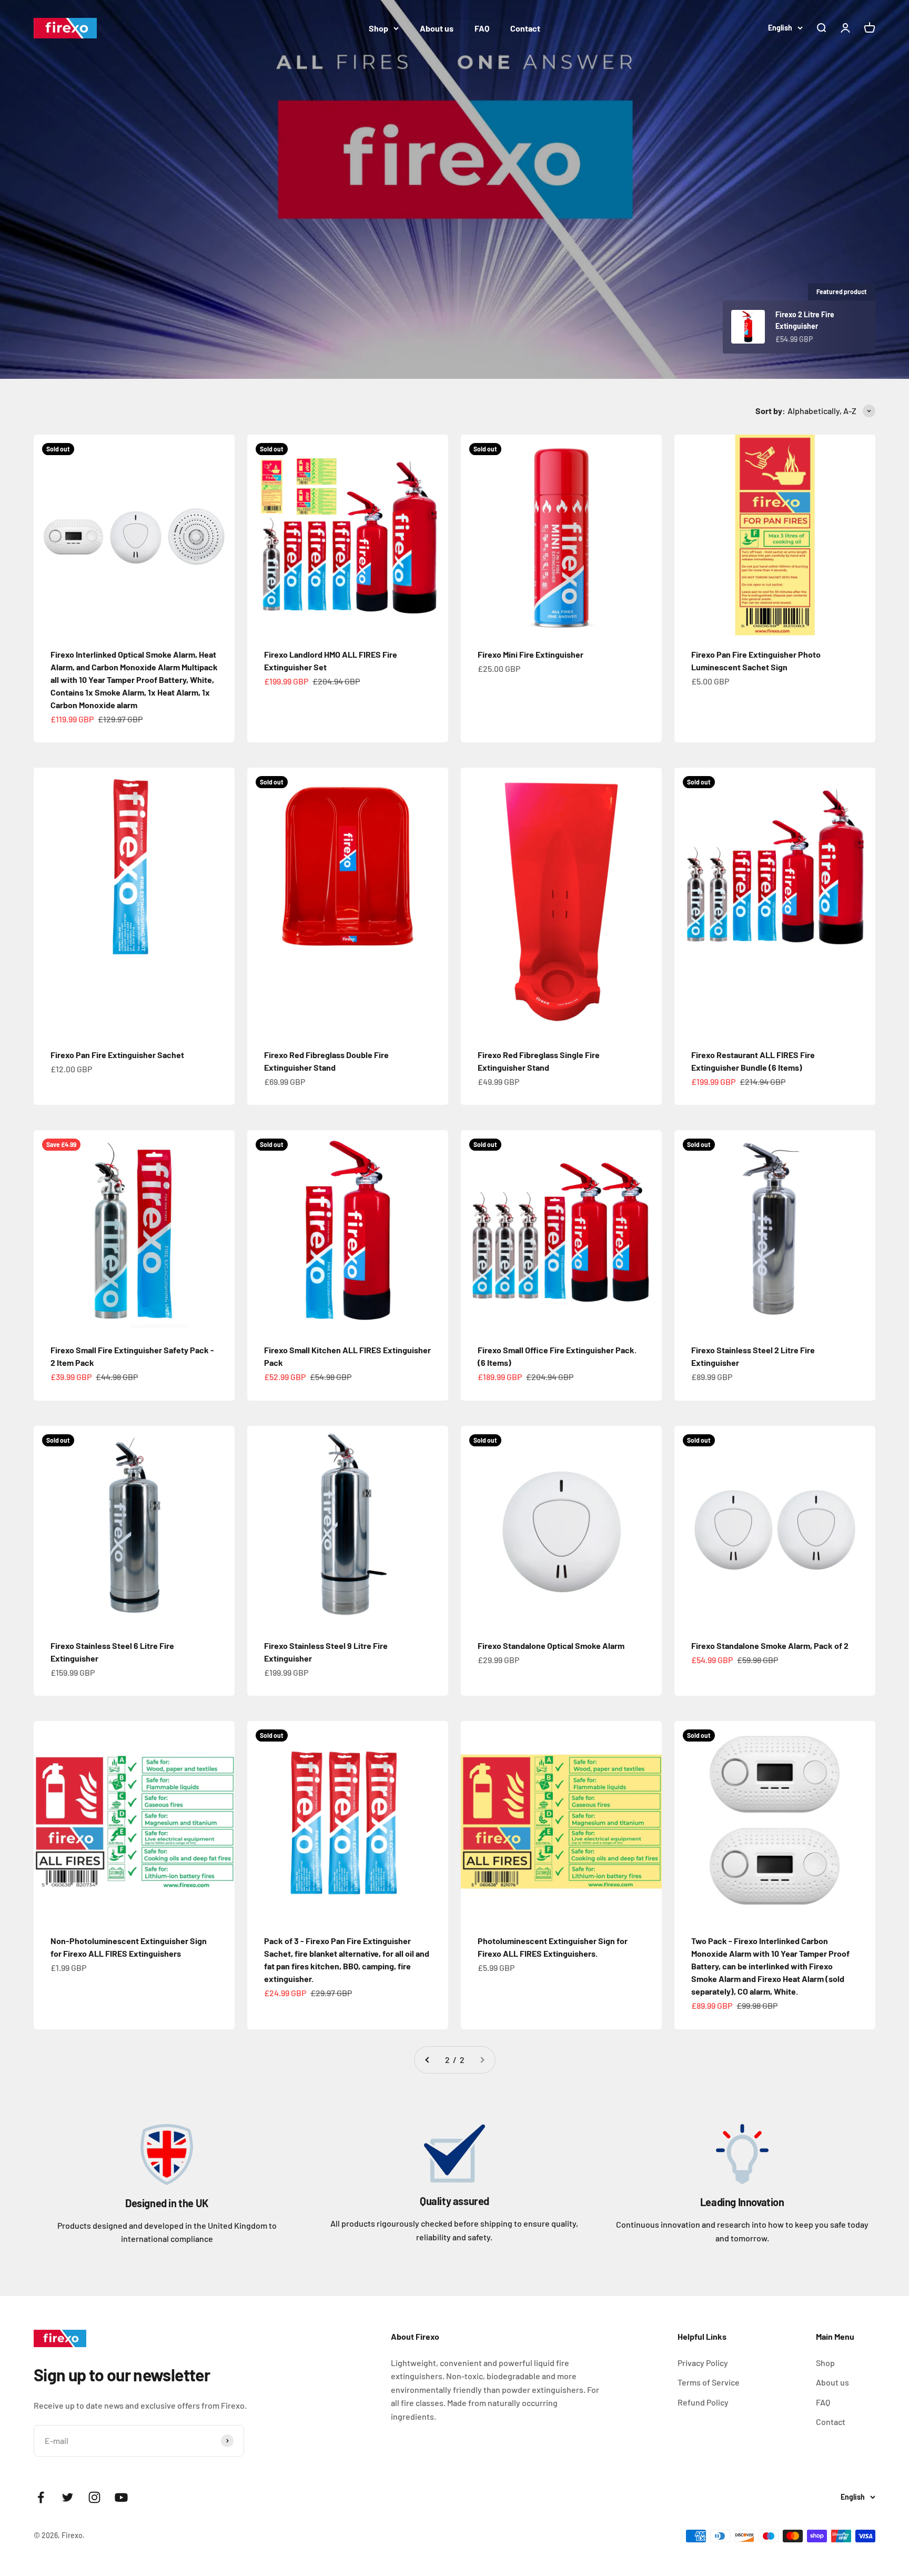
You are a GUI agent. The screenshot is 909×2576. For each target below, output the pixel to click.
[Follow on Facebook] (41, 2497)
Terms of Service (709, 2382)
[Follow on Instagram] (94, 2497)
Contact (525, 28)
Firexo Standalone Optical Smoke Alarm (551, 1646)
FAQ (482, 28)
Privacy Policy (703, 2363)
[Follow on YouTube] (121, 2497)
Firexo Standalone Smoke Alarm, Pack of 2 (770, 1646)
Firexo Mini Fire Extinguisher (531, 654)
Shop (378, 28)
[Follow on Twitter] (68, 2497)
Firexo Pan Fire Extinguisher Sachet (117, 1055)
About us (437, 28)
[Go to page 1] (428, 2060)
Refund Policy (703, 2402)
